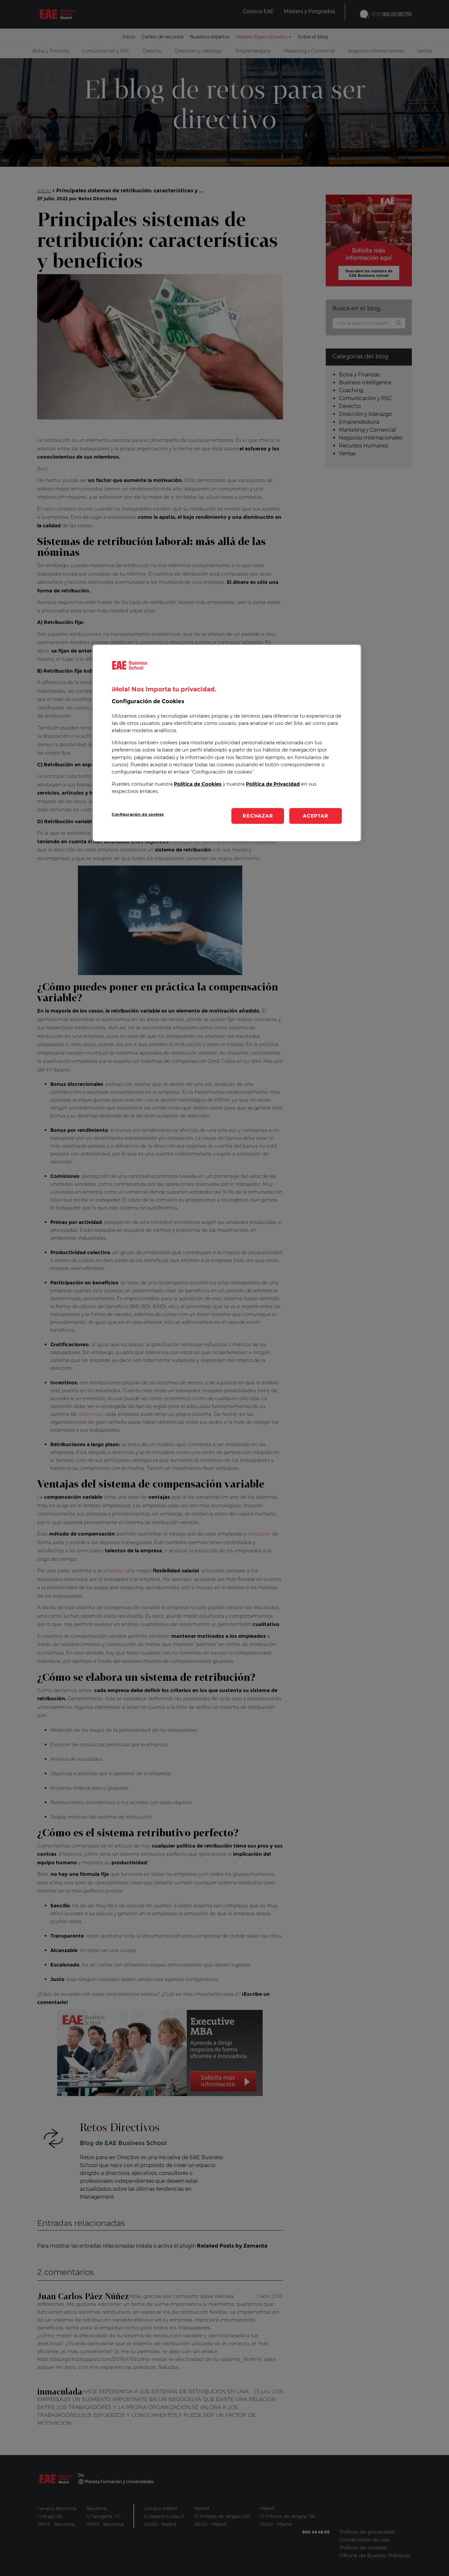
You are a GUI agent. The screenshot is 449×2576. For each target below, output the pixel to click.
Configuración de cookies (138, 814)
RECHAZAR (258, 816)
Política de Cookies (198, 784)
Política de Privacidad (273, 784)
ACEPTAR (315, 816)
